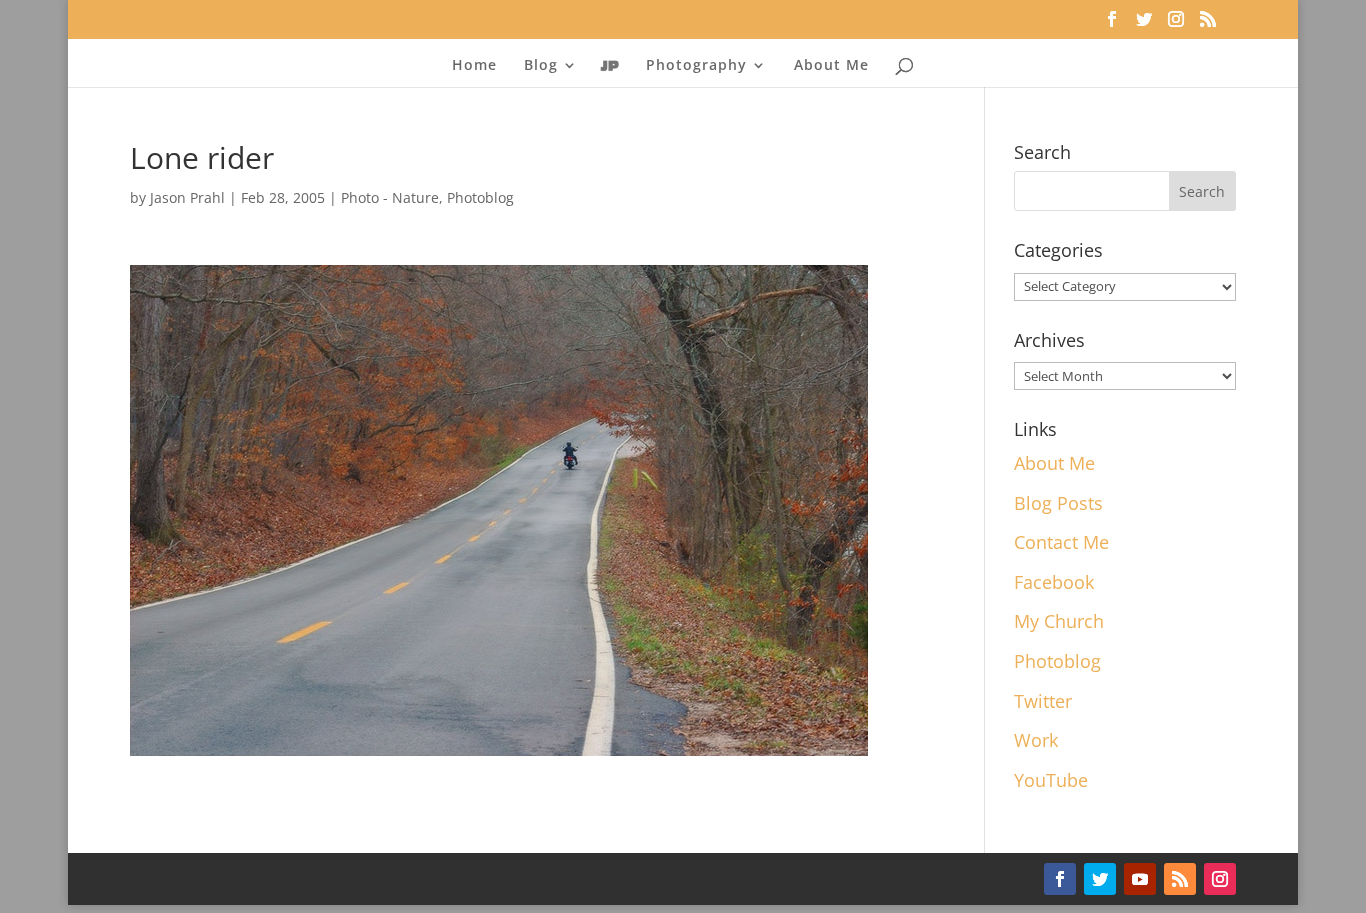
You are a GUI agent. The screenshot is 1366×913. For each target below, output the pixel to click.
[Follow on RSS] (1180, 879)
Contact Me (1061, 542)
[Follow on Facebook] (1060, 879)
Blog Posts (1058, 503)
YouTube (1051, 780)
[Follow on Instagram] (1220, 879)
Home (474, 66)
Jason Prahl (187, 197)
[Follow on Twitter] (1100, 879)
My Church (1059, 621)
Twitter (1043, 701)
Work (1036, 740)
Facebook (1054, 582)
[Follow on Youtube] (1140, 879)
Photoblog (480, 197)
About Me (831, 66)
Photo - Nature (390, 197)
